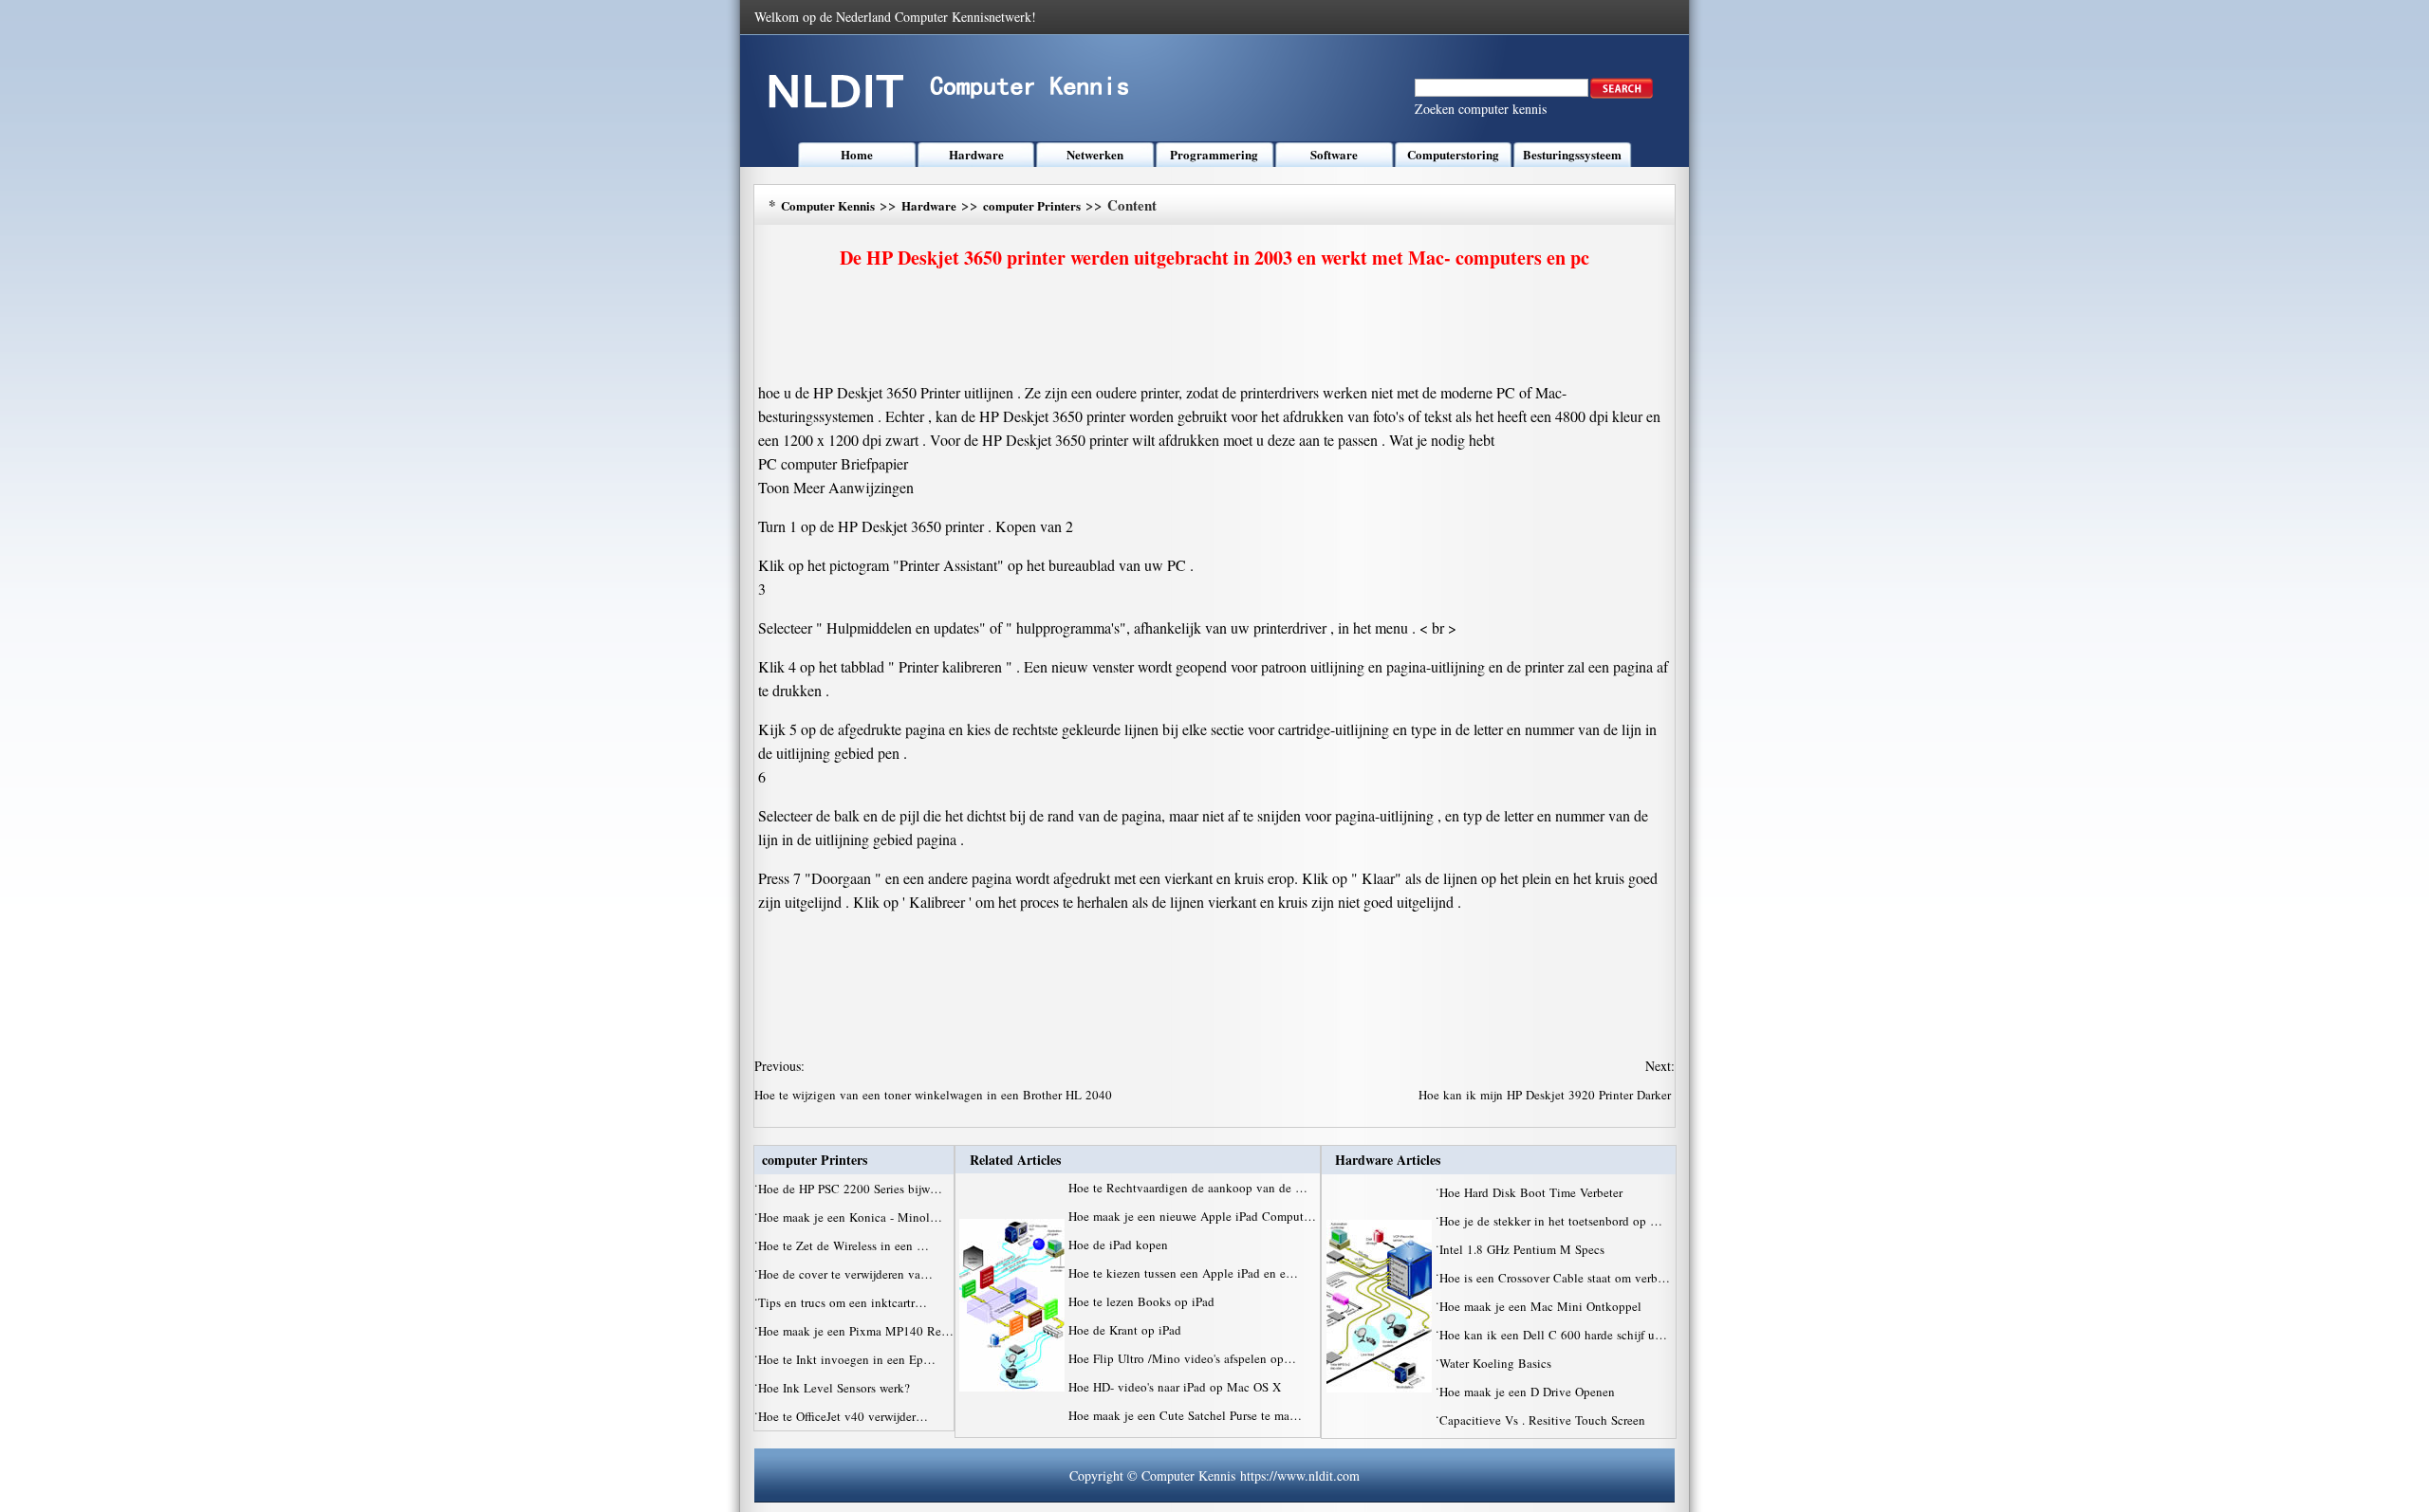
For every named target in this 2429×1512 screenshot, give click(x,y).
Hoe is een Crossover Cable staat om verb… (1555, 1278)
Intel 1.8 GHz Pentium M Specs (1524, 1249)
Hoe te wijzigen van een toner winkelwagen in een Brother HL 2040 (935, 1095)
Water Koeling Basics (1497, 1363)
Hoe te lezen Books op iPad (1143, 1301)
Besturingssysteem (1572, 154)
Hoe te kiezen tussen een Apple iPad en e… (1183, 1273)
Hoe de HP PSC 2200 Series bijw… (850, 1189)
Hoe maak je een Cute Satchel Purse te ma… (1185, 1415)
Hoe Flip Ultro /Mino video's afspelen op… (1182, 1358)
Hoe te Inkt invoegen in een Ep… (847, 1359)
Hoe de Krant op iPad (1127, 1330)
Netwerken (1095, 154)
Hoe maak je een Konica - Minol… (850, 1217)
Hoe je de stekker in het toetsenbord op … (1551, 1221)
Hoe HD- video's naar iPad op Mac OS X (1177, 1387)
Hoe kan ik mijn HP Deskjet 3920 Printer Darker (1547, 1095)
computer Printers (1032, 205)
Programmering (1214, 154)
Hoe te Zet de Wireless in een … (844, 1245)
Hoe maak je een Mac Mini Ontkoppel (1542, 1306)
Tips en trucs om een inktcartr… (843, 1302)
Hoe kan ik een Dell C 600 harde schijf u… (1553, 1335)
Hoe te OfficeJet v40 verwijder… (843, 1416)
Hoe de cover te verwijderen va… (845, 1274)
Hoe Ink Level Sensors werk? (836, 1388)
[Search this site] (1622, 94)
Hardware (976, 154)
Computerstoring (1453, 154)
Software (1334, 154)
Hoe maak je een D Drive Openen (1529, 1392)
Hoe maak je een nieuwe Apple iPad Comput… (1192, 1216)
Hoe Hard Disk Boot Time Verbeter (1533, 1192)
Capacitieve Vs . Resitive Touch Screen (1544, 1420)
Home (857, 154)
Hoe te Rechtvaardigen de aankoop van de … (1188, 1188)
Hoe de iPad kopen (1120, 1245)
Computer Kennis (828, 205)
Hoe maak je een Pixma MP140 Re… (856, 1331)
